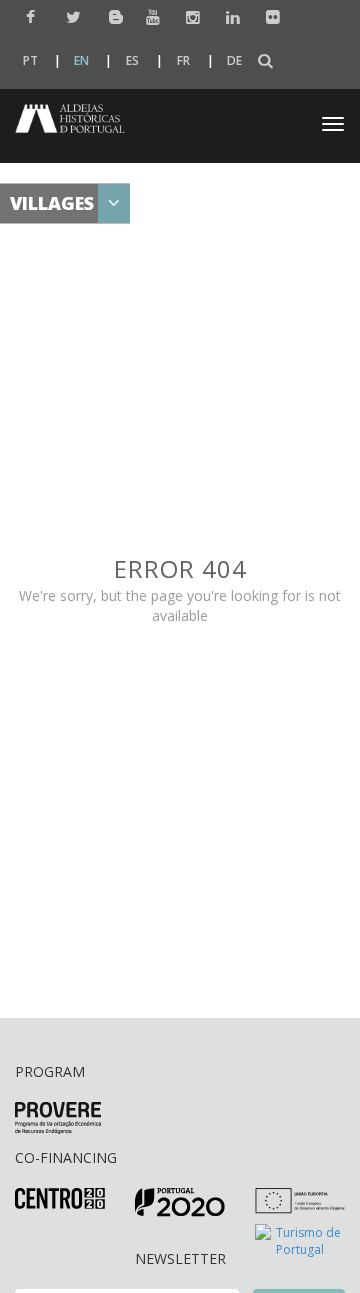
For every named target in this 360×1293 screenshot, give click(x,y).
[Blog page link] (108, 16)
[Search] (265, 61)
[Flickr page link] (268, 17)
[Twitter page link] (68, 17)
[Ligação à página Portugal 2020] (180, 1201)
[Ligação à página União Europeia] (300, 1199)
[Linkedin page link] (228, 17)
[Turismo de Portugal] (300, 1239)
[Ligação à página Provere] (58, 1117)
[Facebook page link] (28, 17)
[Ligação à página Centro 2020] (60, 1197)
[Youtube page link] (148, 17)
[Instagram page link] (188, 17)
